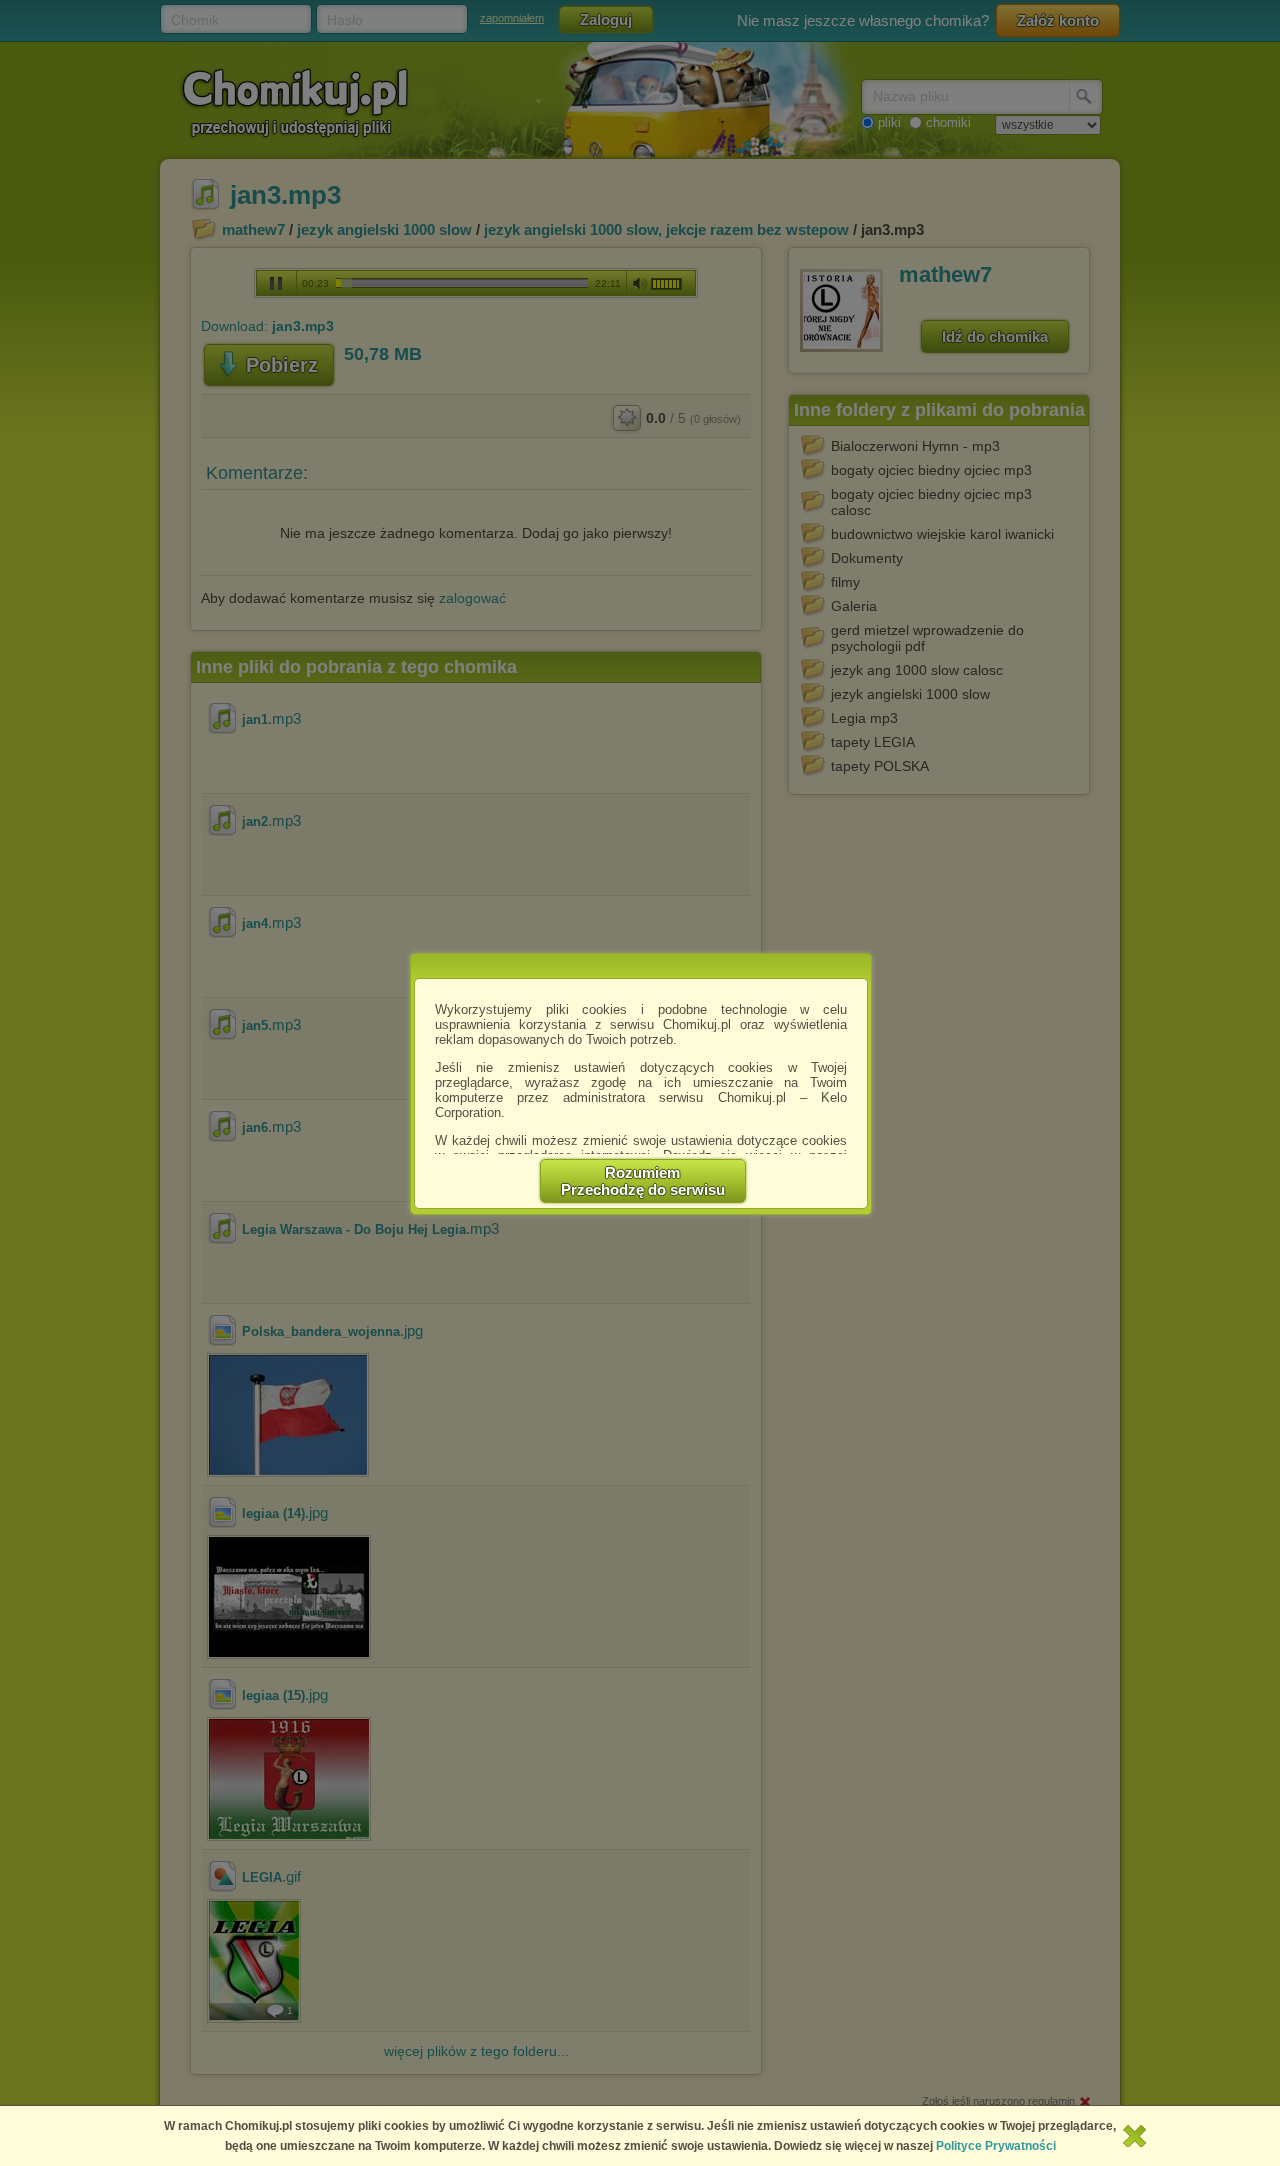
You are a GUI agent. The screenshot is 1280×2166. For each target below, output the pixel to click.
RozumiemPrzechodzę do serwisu (643, 1181)
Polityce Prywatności (996, 2146)
